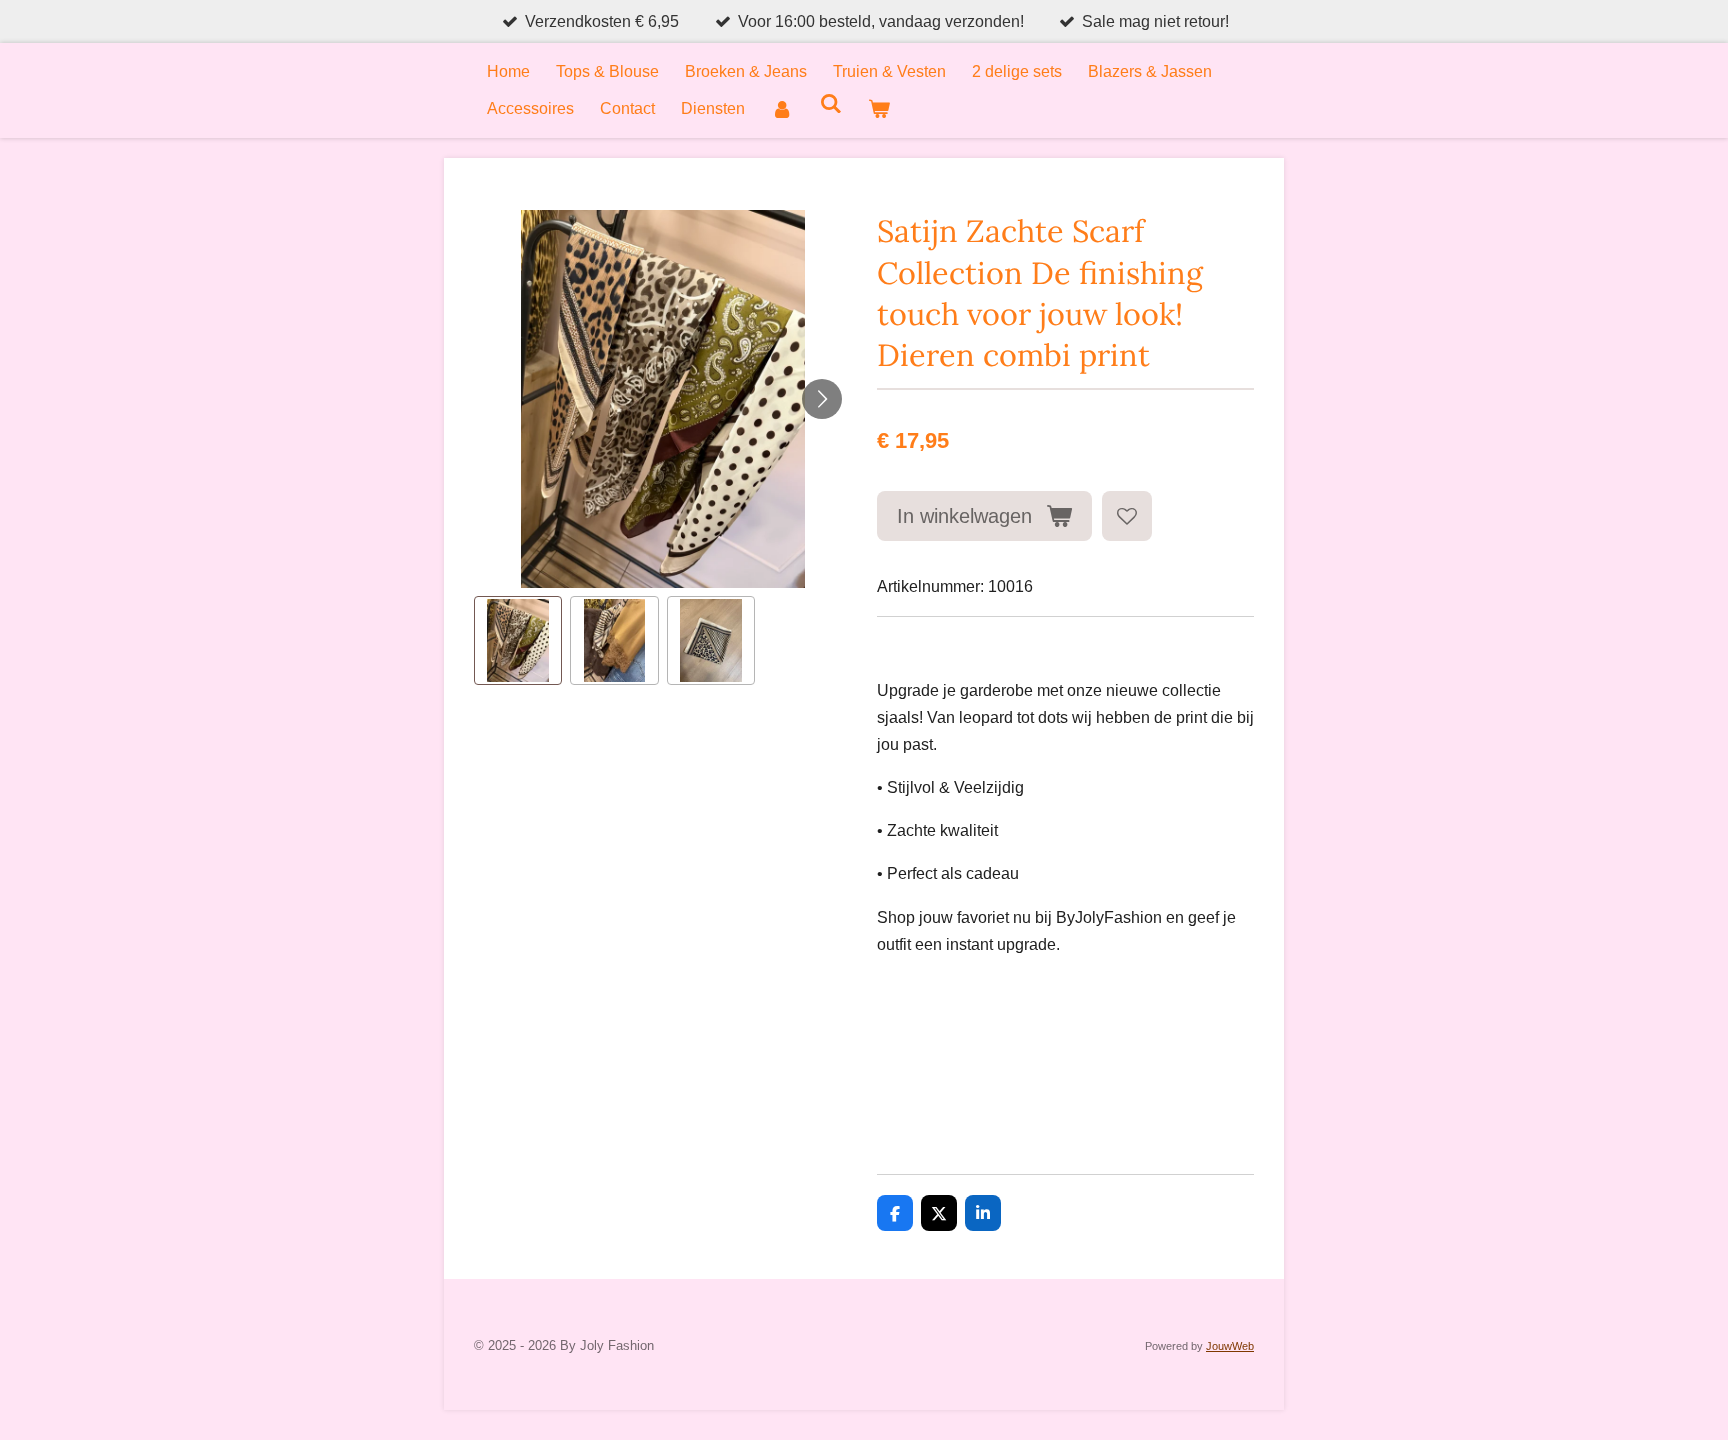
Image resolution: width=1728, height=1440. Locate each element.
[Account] (782, 108)
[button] (518, 640)
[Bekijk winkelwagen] (879, 108)
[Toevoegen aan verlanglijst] (1127, 516)
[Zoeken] (830, 104)
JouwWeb (1230, 1346)
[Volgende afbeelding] (822, 399)
